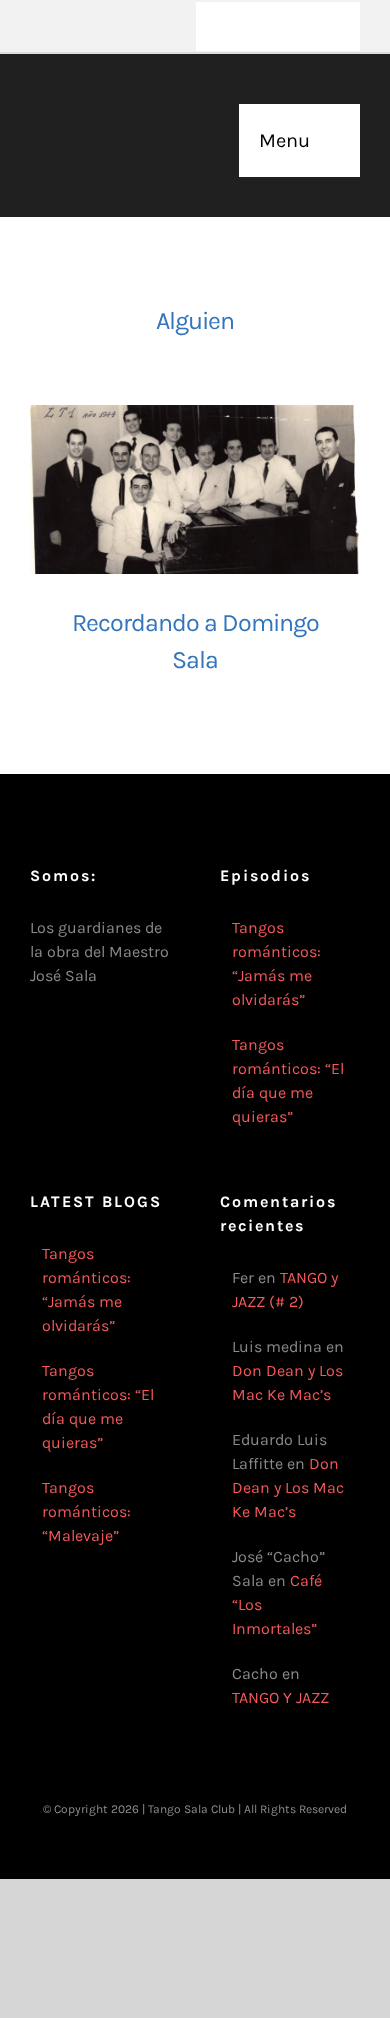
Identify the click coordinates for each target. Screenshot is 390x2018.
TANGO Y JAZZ (280, 1697)
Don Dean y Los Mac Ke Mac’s (288, 1487)
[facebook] (36, 8)
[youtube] (132, 8)
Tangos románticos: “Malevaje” (86, 1511)
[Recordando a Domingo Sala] (195, 489)
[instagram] (100, 8)
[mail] (36, 44)
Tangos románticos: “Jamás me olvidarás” (276, 963)
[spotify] (164, 8)
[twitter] (68, 8)
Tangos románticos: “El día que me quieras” (288, 1080)
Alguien (195, 320)
